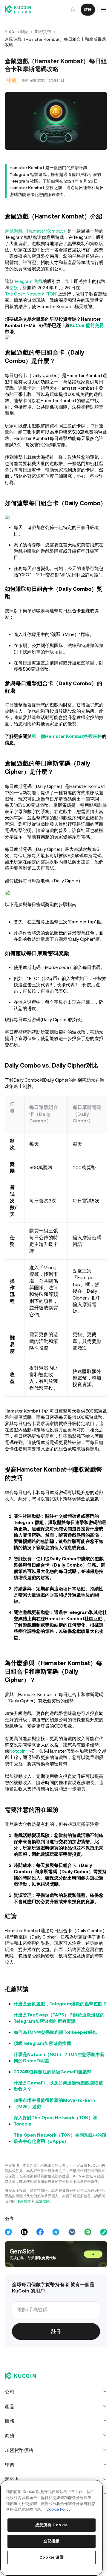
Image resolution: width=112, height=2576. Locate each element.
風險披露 (42, 2228)
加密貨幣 (43, 31)
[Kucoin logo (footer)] (24, 2402)
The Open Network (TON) (31, 293)
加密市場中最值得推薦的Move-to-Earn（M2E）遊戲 (54, 2130)
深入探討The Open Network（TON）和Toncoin (56, 2147)
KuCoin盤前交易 (87, 324)
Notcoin (17, 1771)
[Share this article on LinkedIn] (24, 2258)
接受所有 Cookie (51, 2525)
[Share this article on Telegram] (55, 2258)
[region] (51, 2528)
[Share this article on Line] (86, 2258)
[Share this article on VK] (71, 2258)
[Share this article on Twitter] (8, 2258)
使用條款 (24, 2228)
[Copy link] (102, 2258)
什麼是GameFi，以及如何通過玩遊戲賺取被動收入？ (58, 2112)
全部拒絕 (51, 2541)
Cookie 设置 (51, 2557)
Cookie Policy (59, 2509)
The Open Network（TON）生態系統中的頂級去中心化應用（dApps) (58, 2164)
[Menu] (102, 10)
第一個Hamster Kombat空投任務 (67, 744)
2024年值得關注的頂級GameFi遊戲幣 (53, 2098)
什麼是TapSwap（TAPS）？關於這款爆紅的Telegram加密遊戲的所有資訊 (59, 2044)
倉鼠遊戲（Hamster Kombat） (36, 230)
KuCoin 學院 (17, 31)
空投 (14, 287)
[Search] (71, 10)
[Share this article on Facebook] (39, 2258)
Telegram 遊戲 (28, 280)
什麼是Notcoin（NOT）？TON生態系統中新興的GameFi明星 (59, 2084)
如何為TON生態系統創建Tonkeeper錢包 (55, 2059)
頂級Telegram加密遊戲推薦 (42, 2070)
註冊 (86, 10)
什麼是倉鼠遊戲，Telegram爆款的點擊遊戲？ (56, 2027)
